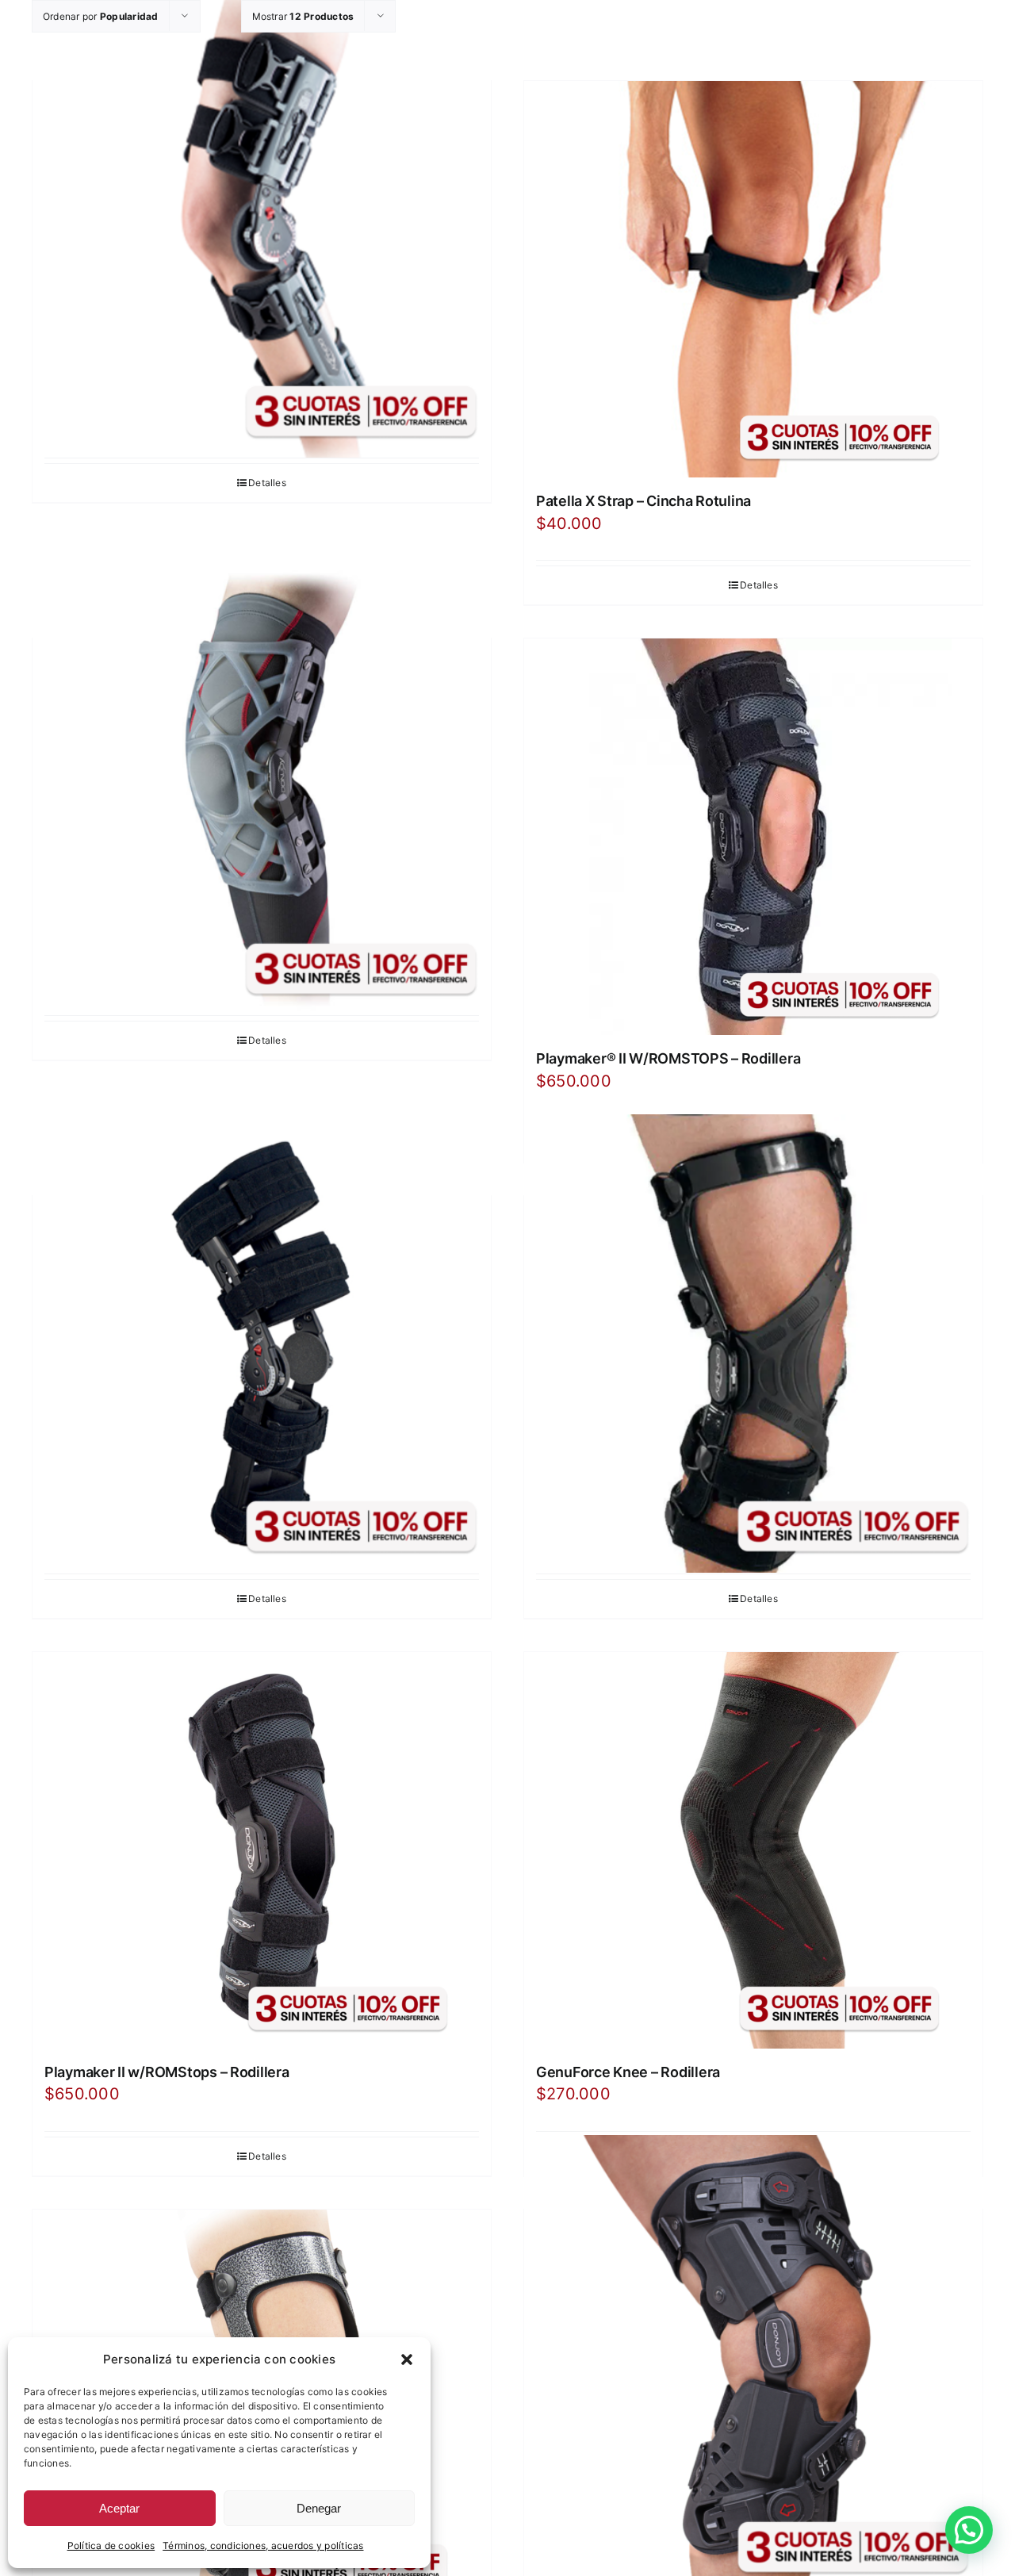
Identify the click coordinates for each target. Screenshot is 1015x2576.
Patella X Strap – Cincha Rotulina (643, 501)
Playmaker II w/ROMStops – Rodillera (167, 2072)
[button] (407, 2359)
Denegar (319, 2508)
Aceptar (119, 2508)
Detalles (267, 483)
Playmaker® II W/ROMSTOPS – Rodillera (668, 1058)
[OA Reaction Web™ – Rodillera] (262, 786)
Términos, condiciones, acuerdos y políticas (263, 2545)
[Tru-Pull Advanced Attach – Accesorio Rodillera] (753, 1343)
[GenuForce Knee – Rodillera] (753, 1850)
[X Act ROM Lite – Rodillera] (262, 1343)
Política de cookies (111, 2545)
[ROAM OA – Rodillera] (753, 2364)
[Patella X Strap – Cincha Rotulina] (753, 279)
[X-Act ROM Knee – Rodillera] (262, 228)
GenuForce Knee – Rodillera (628, 2072)
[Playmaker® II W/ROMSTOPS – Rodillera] (753, 837)
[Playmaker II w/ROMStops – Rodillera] (262, 1850)
